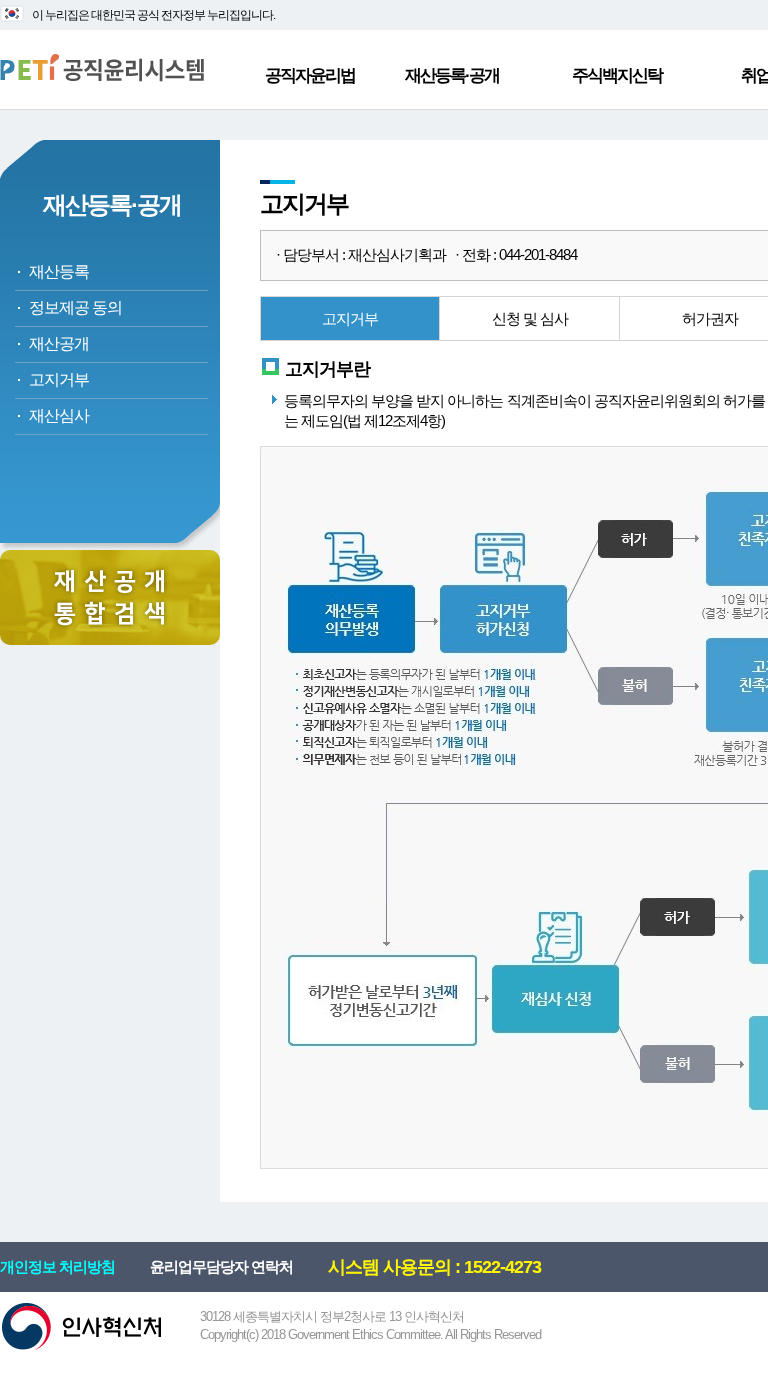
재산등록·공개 (452, 75)
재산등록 (59, 271)
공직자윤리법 (310, 75)
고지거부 (59, 379)
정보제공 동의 (75, 307)
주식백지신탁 (617, 75)
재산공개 (59, 343)
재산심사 (59, 415)
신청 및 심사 (530, 318)
